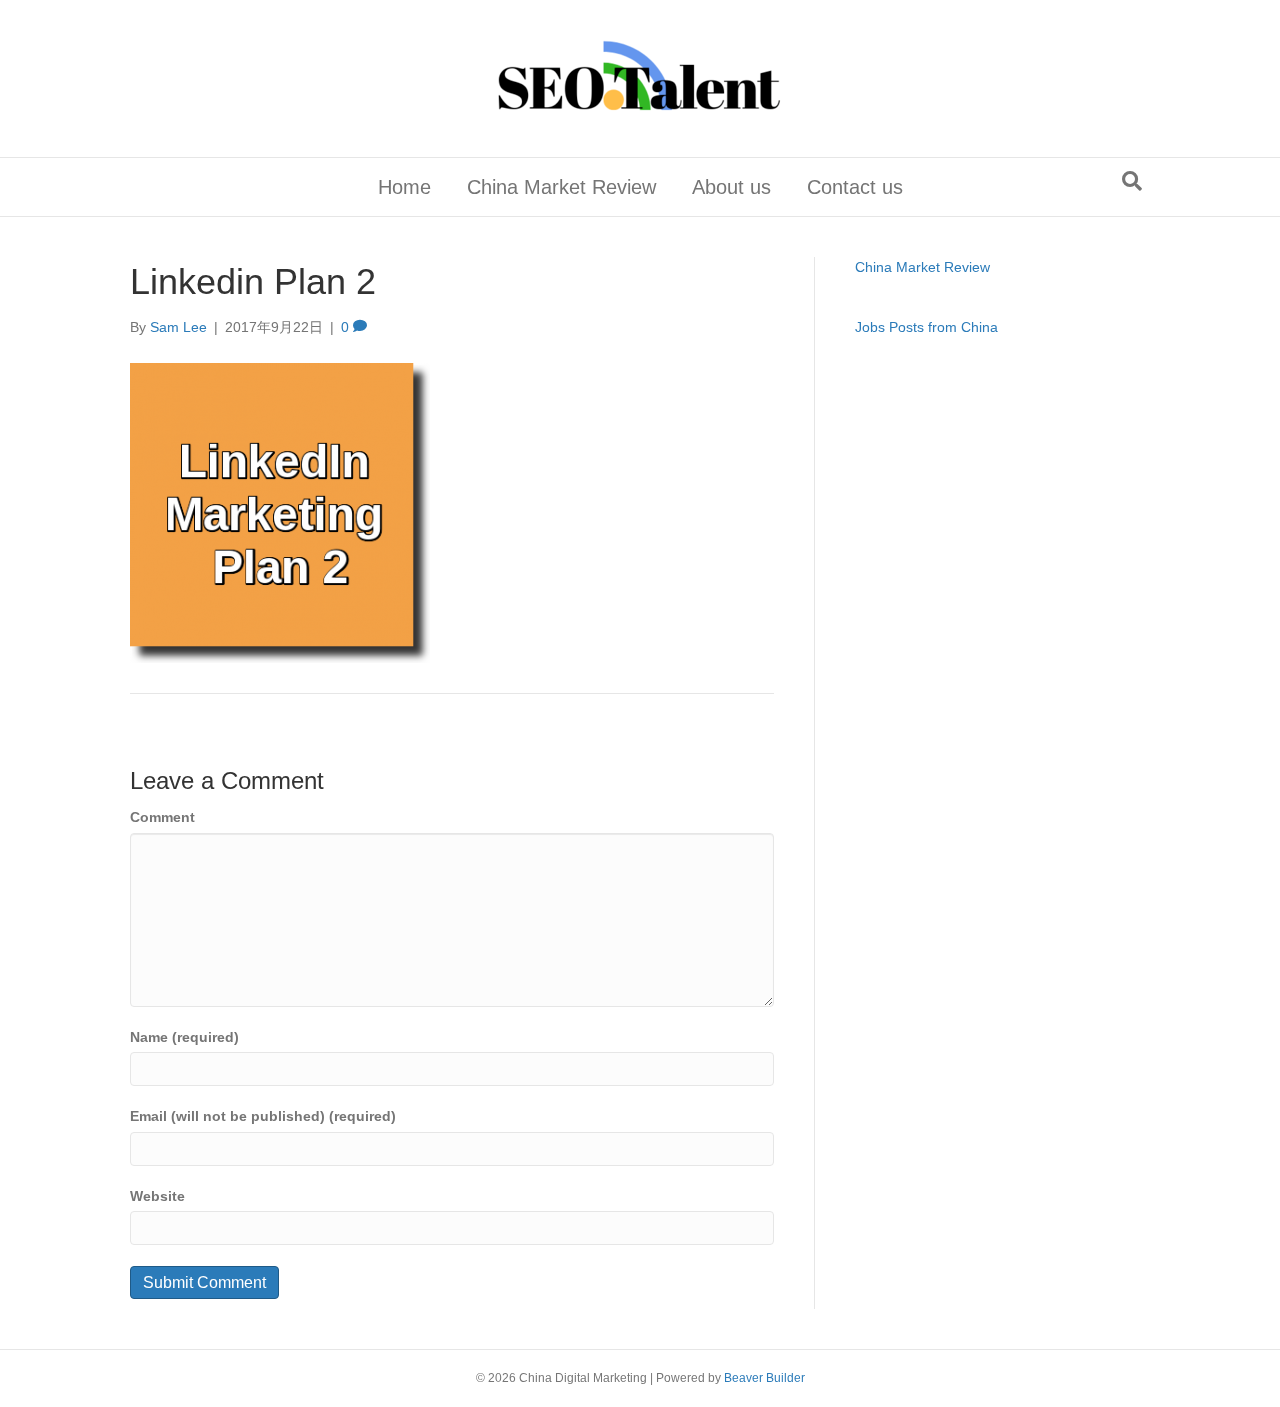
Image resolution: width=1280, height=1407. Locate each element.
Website (157, 1196)
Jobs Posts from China (926, 327)
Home (404, 187)
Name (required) (184, 1037)
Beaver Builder (764, 1378)
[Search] (1132, 181)
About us (731, 187)
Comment (162, 817)
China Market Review (561, 187)
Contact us (855, 187)
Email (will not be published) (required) (263, 1116)
